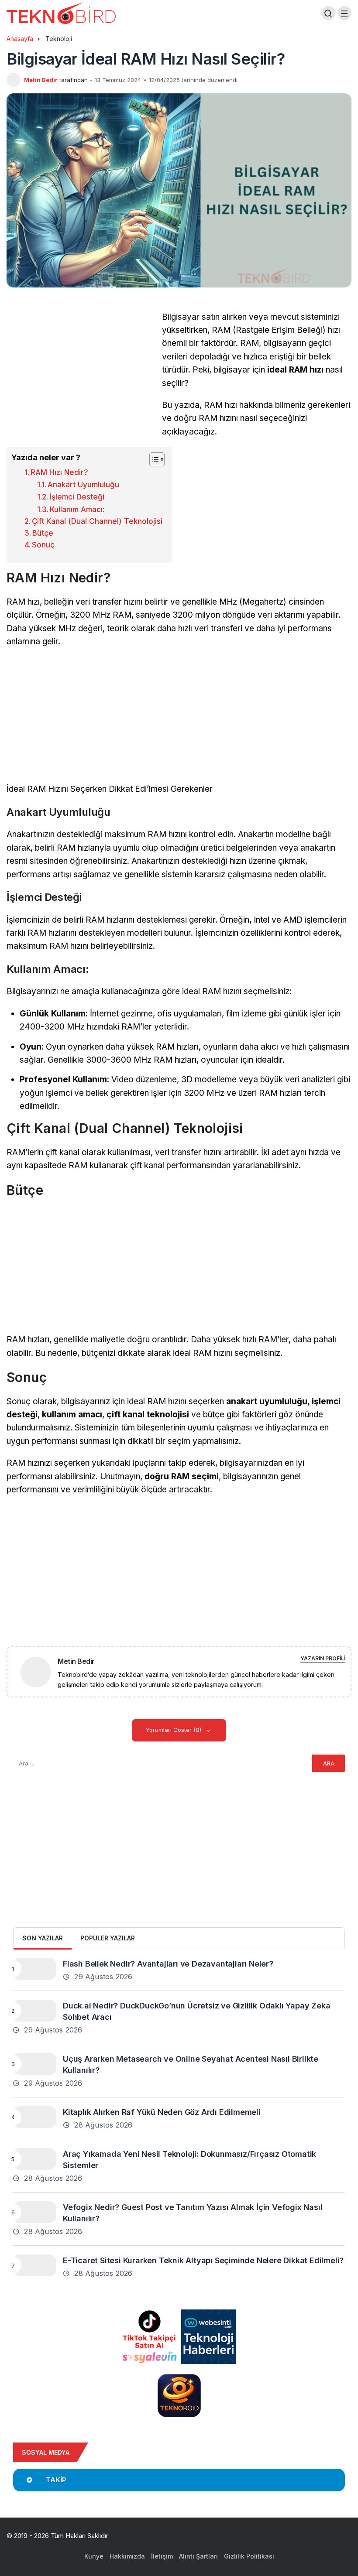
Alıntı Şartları (198, 2556)
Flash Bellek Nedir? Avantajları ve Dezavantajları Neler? (168, 1963)
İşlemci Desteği (77, 497)
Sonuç (43, 545)
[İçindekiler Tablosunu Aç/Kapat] (153, 459)
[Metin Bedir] (39, 1671)
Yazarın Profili (323, 1658)
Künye (94, 2556)
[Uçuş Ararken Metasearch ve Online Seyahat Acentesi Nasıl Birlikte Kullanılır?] (34, 2064)
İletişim (162, 2556)
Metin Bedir (41, 80)
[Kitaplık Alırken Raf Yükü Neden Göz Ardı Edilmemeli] (34, 2117)
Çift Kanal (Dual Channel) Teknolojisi (97, 521)
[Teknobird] (61, 12)
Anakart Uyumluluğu (83, 485)
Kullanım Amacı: (77, 510)
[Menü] (344, 13)
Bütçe (43, 533)
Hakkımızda (127, 2556)
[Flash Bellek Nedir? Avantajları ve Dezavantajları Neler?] (34, 1969)
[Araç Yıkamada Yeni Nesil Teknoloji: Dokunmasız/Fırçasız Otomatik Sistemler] (34, 2159)
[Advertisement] (80, 372)
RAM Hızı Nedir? (59, 472)
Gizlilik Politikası (249, 2556)
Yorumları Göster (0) (174, 1730)
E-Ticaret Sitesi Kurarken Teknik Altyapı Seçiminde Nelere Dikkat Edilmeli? (203, 2260)
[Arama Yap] (328, 13)
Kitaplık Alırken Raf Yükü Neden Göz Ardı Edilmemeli (162, 2112)
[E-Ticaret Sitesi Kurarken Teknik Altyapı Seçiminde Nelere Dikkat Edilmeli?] (34, 2265)
